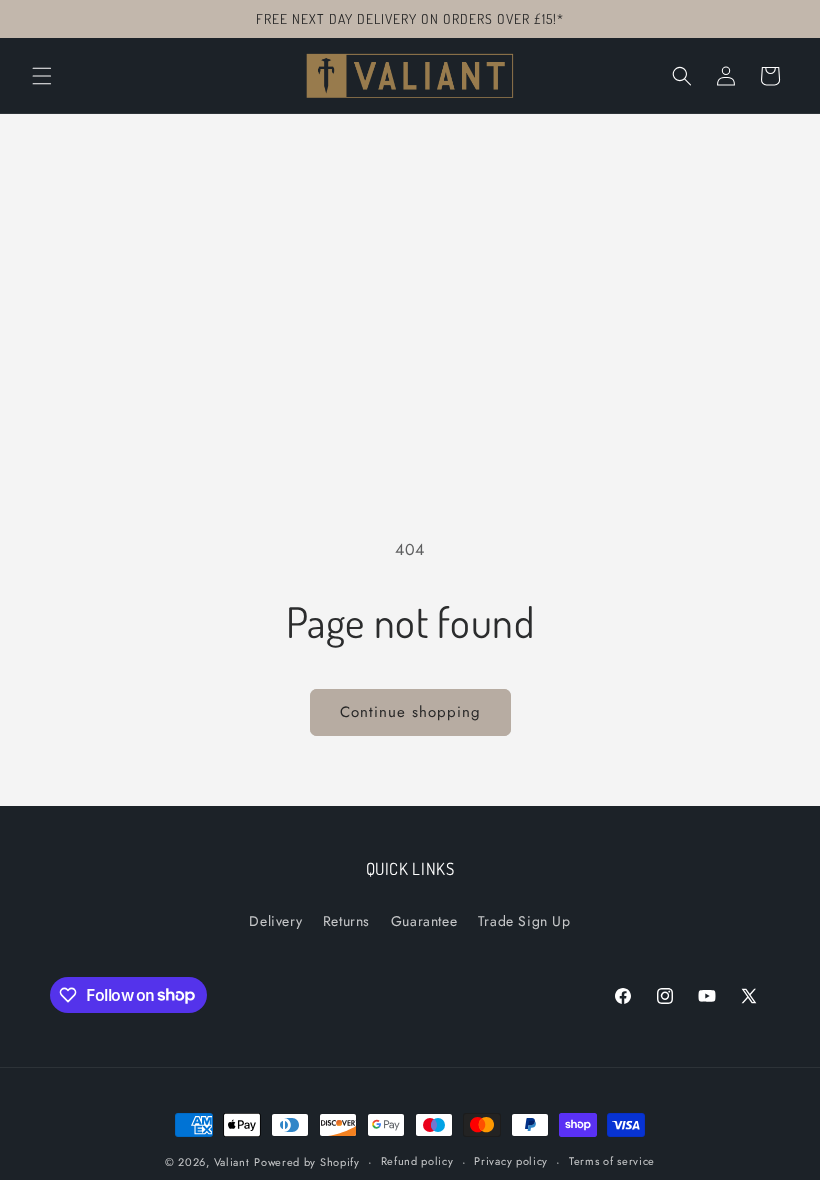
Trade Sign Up (524, 921)
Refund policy (417, 1161)
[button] (42, 76)
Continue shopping (410, 712)
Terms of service (612, 1161)
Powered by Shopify (307, 1162)
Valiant (232, 1162)
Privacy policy (511, 1161)
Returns (346, 921)
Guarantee (424, 921)
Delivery (275, 921)
